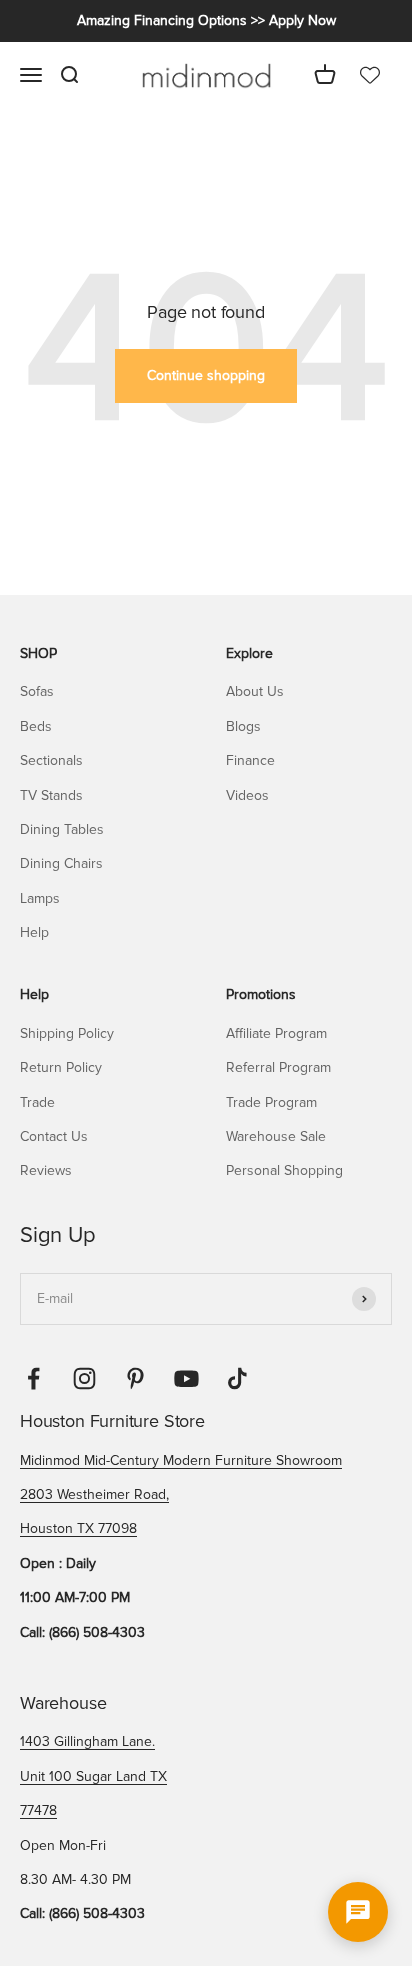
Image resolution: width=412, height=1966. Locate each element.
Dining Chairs (61, 863)
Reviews (46, 1170)
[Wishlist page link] (370, 76)
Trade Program (271, 1102)
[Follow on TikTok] (237, 1378)
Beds (36, 726)
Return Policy (61, 1067)
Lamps (40, 898)
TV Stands (51, 795)
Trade (37, 1102)
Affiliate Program (276, 1033)
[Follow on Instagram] (84, 1378)
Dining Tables (62, 829)
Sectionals (51, 760)
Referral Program (278, 1067)
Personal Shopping (284, 1170)
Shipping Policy (67, 1033)
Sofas (37, 691)
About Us (255, 691)
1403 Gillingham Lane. (87, 1741)
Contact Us (54, 1136)
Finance (250, 760)
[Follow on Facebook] (33, 1378)
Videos (247, 795)
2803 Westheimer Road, (94, 1494)
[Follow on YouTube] (186, 1378)
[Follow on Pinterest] (135, 1378)
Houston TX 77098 (78, 1528)
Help (34, 932)
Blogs (243, 726)
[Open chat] (358, 1912)
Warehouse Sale (276, 1136)
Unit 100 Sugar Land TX (93, 1776)
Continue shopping (206, 375)
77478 (38, 1810)
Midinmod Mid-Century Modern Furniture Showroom (181, 1460)
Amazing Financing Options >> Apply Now (206, 20)
